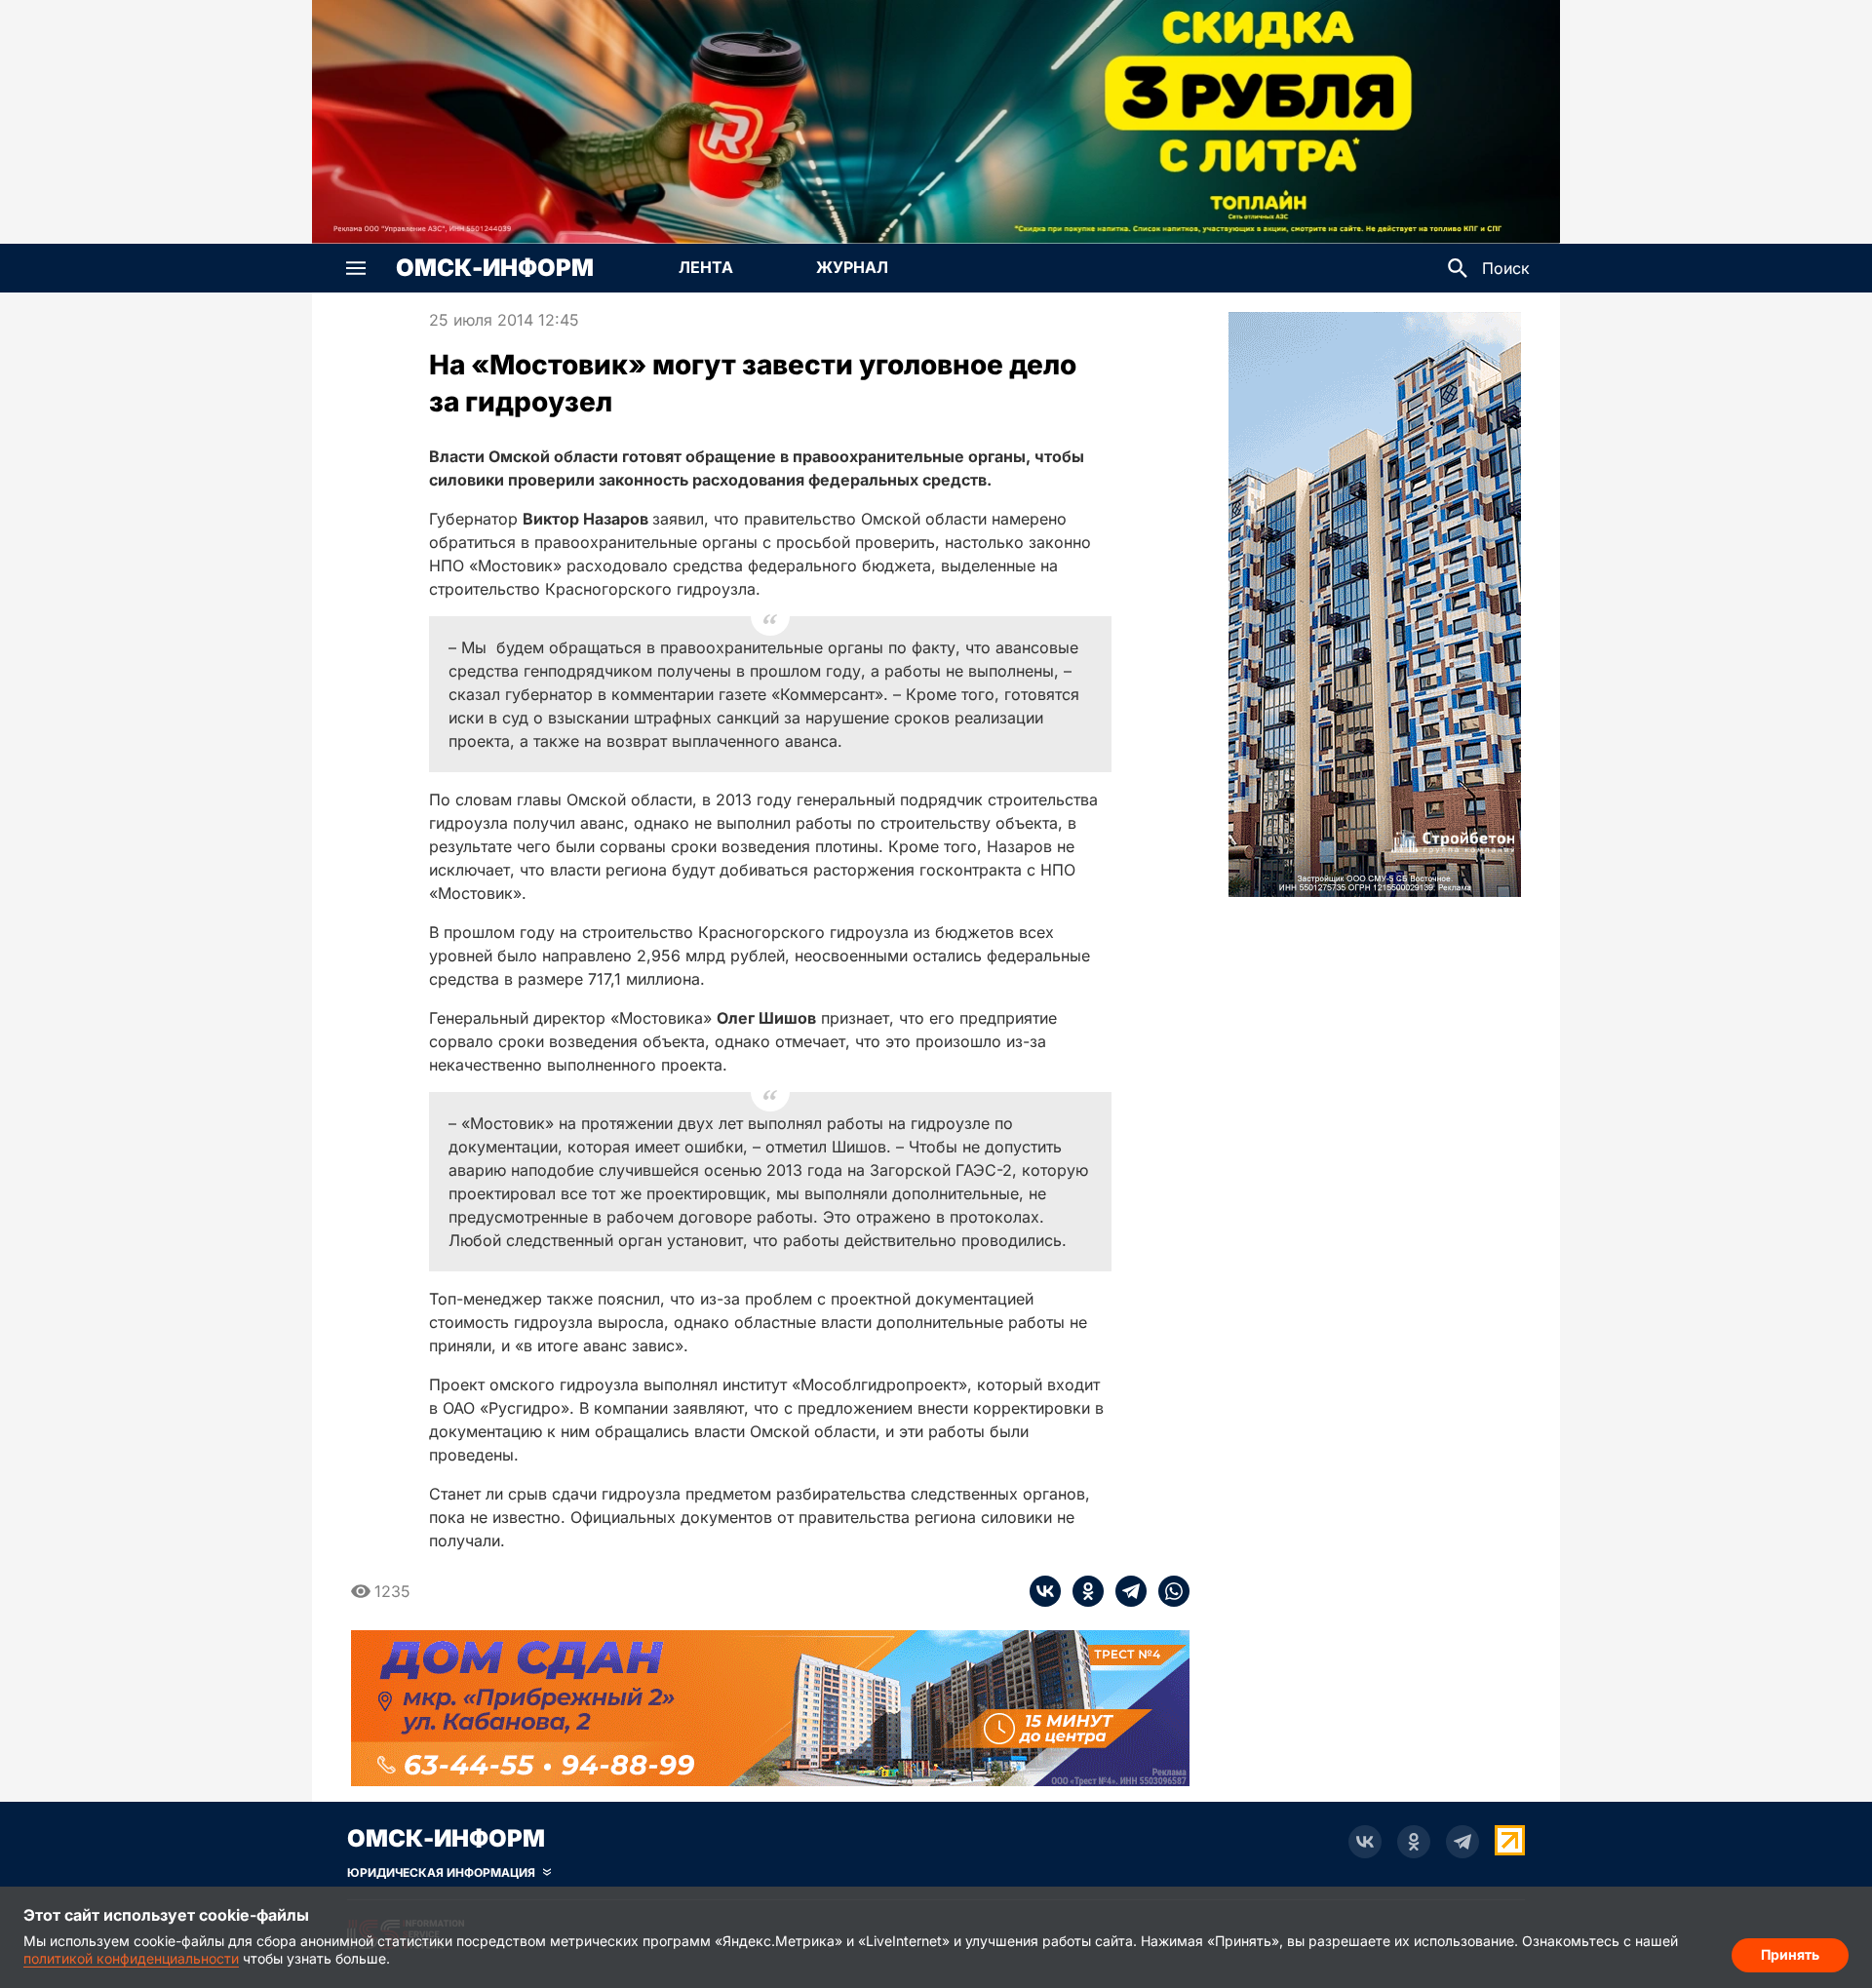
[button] (356, 268)
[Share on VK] (1045, 1591)
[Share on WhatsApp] (1168, 1591)
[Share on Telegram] (1125, 1591)
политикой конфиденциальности (131, 1958)
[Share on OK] (1082, 1591)
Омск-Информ (495, 268)
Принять (1790, 1954)
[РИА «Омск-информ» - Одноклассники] (1414, 1842)
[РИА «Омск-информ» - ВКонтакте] (1365, 1842)
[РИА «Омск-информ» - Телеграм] (1462, 1842)
